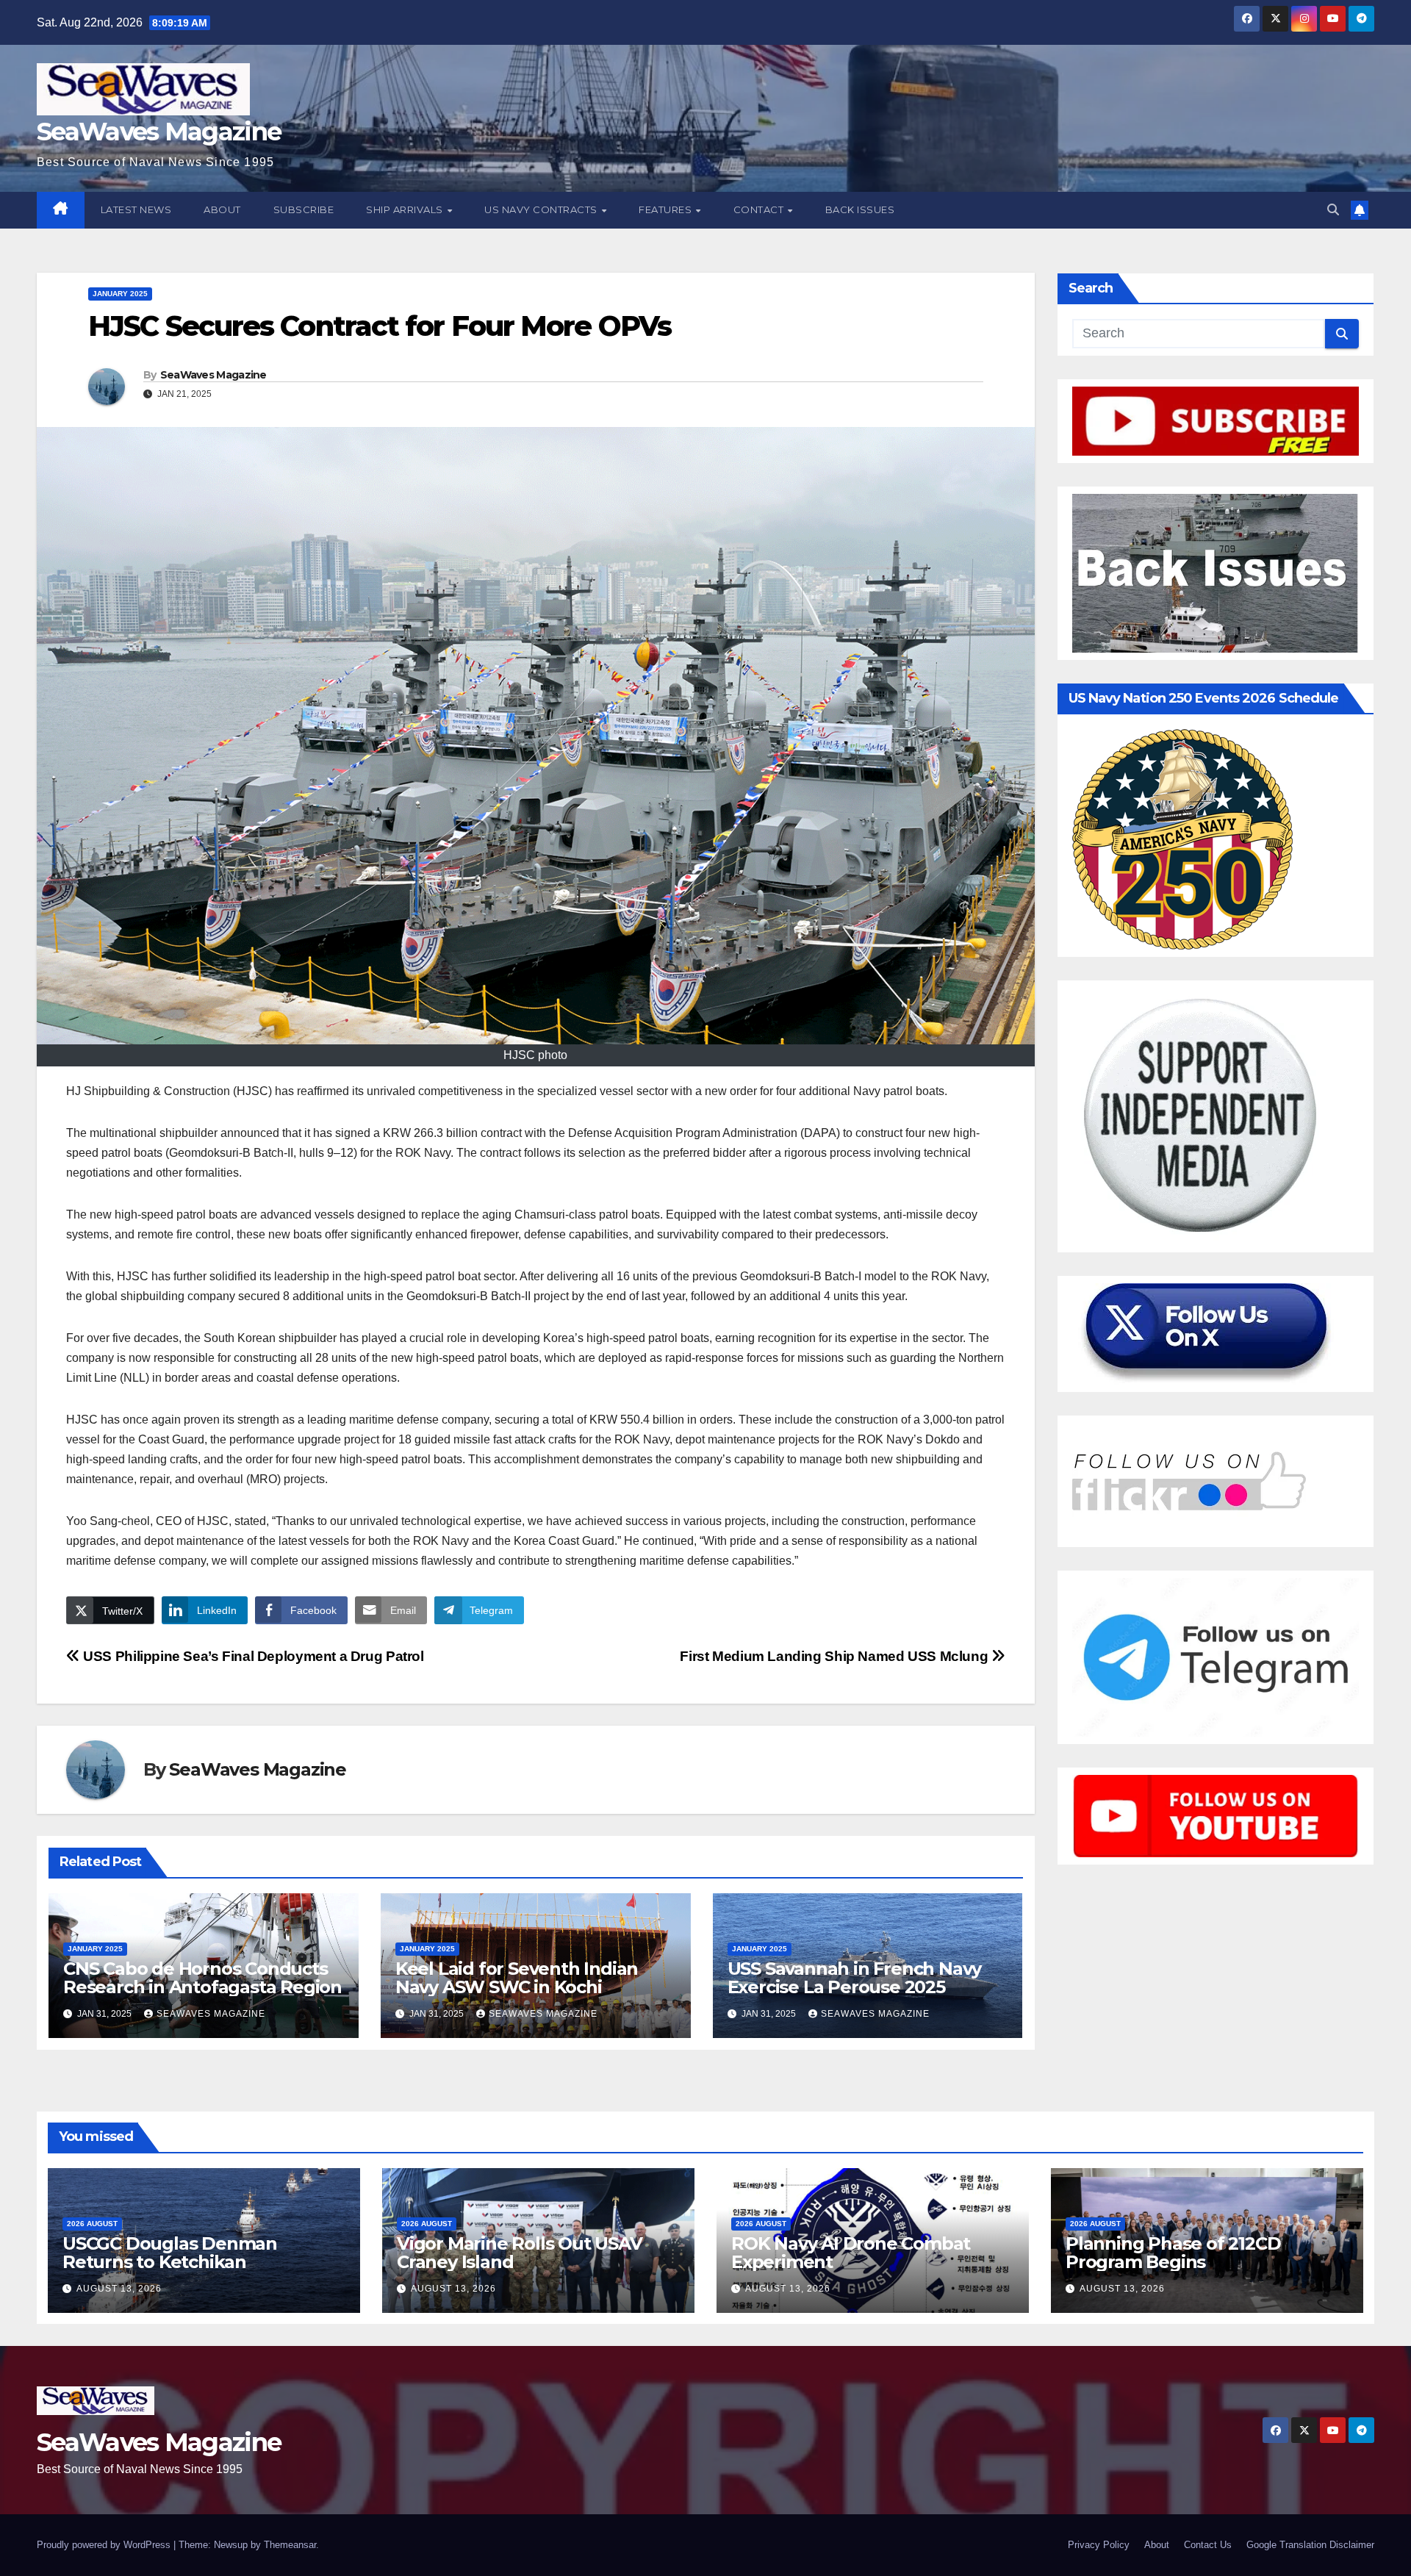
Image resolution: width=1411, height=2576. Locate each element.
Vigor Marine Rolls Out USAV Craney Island (520, 2253)
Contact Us (1208, 2545)
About (222, 209)
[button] (1333, 210)
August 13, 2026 (119, 2289)
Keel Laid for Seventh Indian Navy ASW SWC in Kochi (517, 1978)
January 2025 (120, 294)
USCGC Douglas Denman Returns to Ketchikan (170, 2253)
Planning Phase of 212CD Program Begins (1173, 2253)
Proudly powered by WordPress (105, 2545)
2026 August (92, 2224)
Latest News (136, 209)
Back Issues (860, 209)
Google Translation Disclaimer (1310, 2545)
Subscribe (304, 209)
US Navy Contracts (542, 209)
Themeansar (290, 2545)
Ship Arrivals (406, 209)
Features (667, 209)
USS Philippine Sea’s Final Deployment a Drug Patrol (252, 1656)
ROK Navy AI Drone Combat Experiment (851, 2253)
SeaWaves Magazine (159, 132)
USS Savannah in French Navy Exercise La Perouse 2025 (855, 1978)
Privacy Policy (1099, 2545)
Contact (760, 209)
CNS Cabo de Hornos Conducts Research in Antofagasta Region (202, 1978)
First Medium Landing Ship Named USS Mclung (836, 1656)
